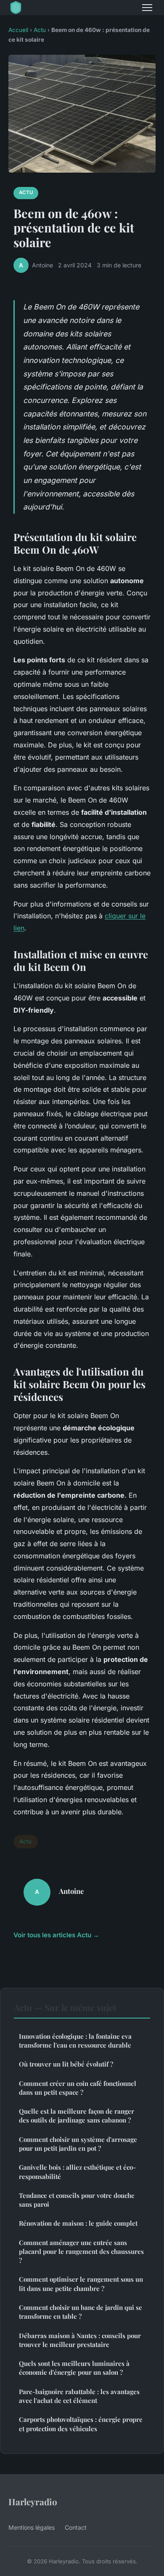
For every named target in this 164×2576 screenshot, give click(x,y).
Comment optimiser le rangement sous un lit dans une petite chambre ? (81, 2284)
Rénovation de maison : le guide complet (78, 2223)
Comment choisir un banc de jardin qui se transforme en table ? (81, 2312)
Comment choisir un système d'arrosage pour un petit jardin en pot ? (78, 2144)
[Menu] (147, 8)
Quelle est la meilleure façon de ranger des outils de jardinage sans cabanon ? (77, 2116)
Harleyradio (33, 2501)
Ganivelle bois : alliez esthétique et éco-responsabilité (77, 2172)
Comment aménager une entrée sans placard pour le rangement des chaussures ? (81, 2252)
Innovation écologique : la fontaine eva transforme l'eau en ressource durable (75, 2041)
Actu (40, 30)
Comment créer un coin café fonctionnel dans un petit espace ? (78, 2088)
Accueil (18, 30)
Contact (76, 2527)
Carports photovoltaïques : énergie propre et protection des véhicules (81, 2424)
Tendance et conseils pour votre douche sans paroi (77, 2200)
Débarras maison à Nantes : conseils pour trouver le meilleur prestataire (80, 2340)
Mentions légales (32, 2527)
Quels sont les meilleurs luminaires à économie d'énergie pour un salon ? (74, 2368)
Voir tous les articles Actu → (56, 1935)
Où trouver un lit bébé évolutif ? (66, 2064)
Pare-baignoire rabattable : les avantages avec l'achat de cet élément (79, 2396)
